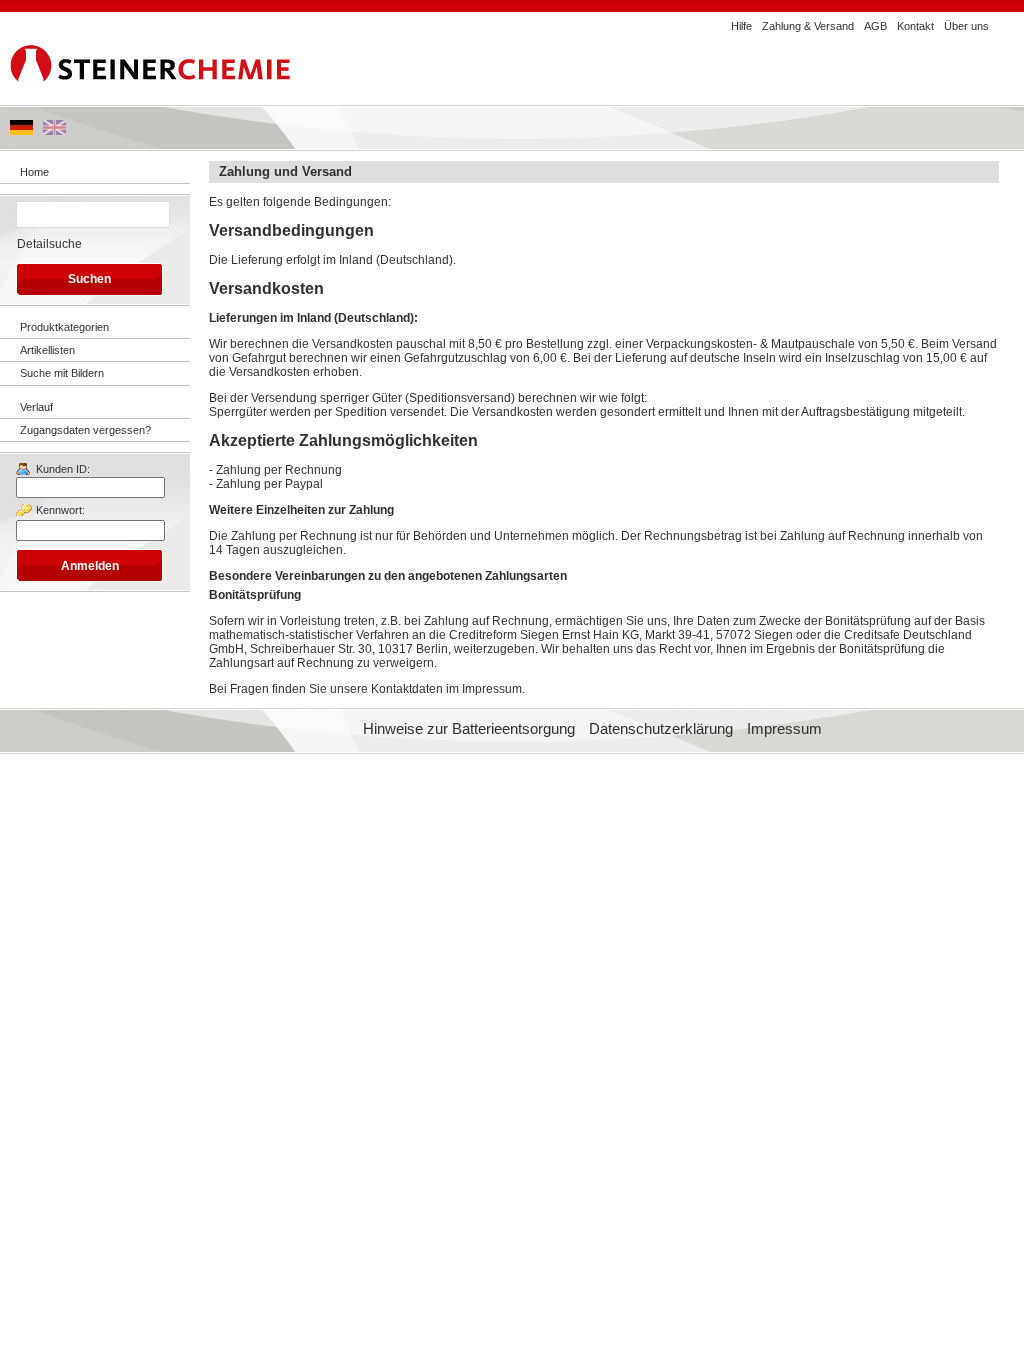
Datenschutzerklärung (661, 729)
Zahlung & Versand (808, 26)
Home (34, 172)
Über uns (966, 26)
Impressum (784, 729)
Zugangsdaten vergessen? (85, 430)
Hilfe (741, 26)
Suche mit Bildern (62, 373)
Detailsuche (49, 244)
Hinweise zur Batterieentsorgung (469, 729)
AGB (875, 26)
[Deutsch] (21, 131)
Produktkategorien (64, 327)
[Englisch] (54, 131)
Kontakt (915, 26)
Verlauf (36, 407)
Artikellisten (47, 350)
